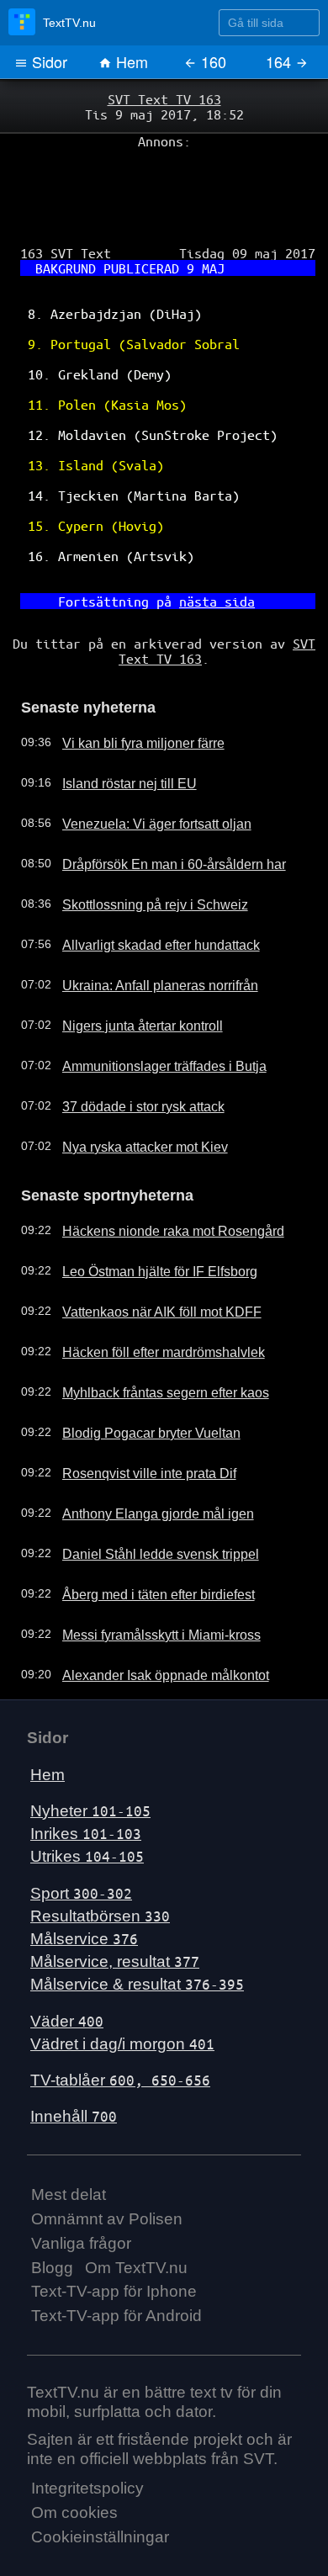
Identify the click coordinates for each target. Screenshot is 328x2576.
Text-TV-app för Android (116, 2258)
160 (212, 61)
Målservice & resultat (137, 1927)
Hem (130, 61)
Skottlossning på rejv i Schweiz (139, 851)
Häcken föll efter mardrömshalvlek (148, 1295)
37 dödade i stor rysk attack (131, 1052)
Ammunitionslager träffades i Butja (148, 1012)
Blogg (52, 2210)
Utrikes (87, 1799)
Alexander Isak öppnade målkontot (150, 1618)
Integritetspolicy (87, 2431)
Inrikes (86, 1776)
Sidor (48, 61)
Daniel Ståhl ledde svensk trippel (144, 1497)
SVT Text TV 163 (164, 98)
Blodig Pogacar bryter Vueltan (136, 1375)
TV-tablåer (120, 2023)
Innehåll (74, 2059)
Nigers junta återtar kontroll (130, 972)
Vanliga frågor (81, 2185)
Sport (81, 1835)
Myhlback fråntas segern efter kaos (151, 1335)
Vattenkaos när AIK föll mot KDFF (146, 1254)
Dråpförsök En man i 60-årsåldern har (158, 810)
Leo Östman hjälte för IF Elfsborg (145, 1214)
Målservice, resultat (115, 1904)
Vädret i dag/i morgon (122, 1986)
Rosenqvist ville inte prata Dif (134, 1416)
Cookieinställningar (100, 2480)
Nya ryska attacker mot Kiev (132, 1093)
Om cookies (74, 2455)
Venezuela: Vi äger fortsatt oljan (142, 770)
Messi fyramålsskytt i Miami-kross (146, 1577)
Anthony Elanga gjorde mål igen (142, 1456)
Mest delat (69, 2137)
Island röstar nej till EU (117, 729)
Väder (67, 1963)
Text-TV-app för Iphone (114, 2234)
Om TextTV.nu (136, 2210)
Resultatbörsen (100, 1858)
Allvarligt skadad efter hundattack (145, 891)
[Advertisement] (164, 186)
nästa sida (211, 556)
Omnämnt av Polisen (107, 2162)
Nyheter (90, 1754)
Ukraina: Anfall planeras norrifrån (145, 931)
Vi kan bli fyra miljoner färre (130, 689)
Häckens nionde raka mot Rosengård (156, 1174)
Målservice (84, 1882)
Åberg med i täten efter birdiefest (145, 1537)
